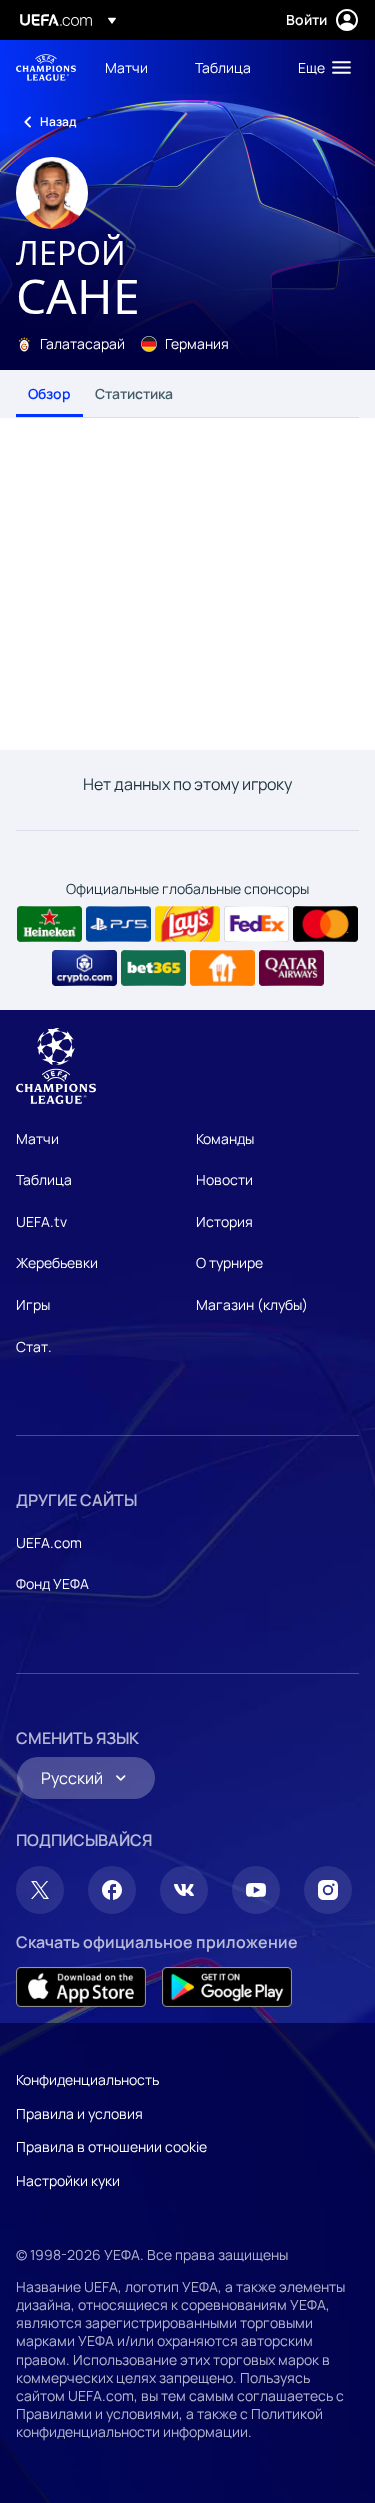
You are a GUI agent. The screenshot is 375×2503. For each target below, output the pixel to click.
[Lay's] (187, 924)
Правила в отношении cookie (111, 2146)
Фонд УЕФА (52, 1583)
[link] (126, 67)
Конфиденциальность (87, 2079)
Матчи (37, 1138)
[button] (320, 67)
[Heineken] (49, 924)
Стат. (34, 1346)
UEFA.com (49, 1542)
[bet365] (153, 968)
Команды (225, 1138)
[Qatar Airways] (291, 968)
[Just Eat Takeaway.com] (222, 968)
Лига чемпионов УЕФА (46, 67)
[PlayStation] (118, 924)
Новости (224, 1179)
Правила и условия (79, 2113)
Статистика (134, 393)
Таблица (44, 1179)
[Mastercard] (325, 924)
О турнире (229, 1262)
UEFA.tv (41, 1221)
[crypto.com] (84, 968)
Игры (33, 1304)
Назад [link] (58, 121)
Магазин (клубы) (252, 1304)
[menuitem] (133, 67)
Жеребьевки (57, 1262)
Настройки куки (68, 2180)
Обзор (49, 393)
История (224, 1221)
